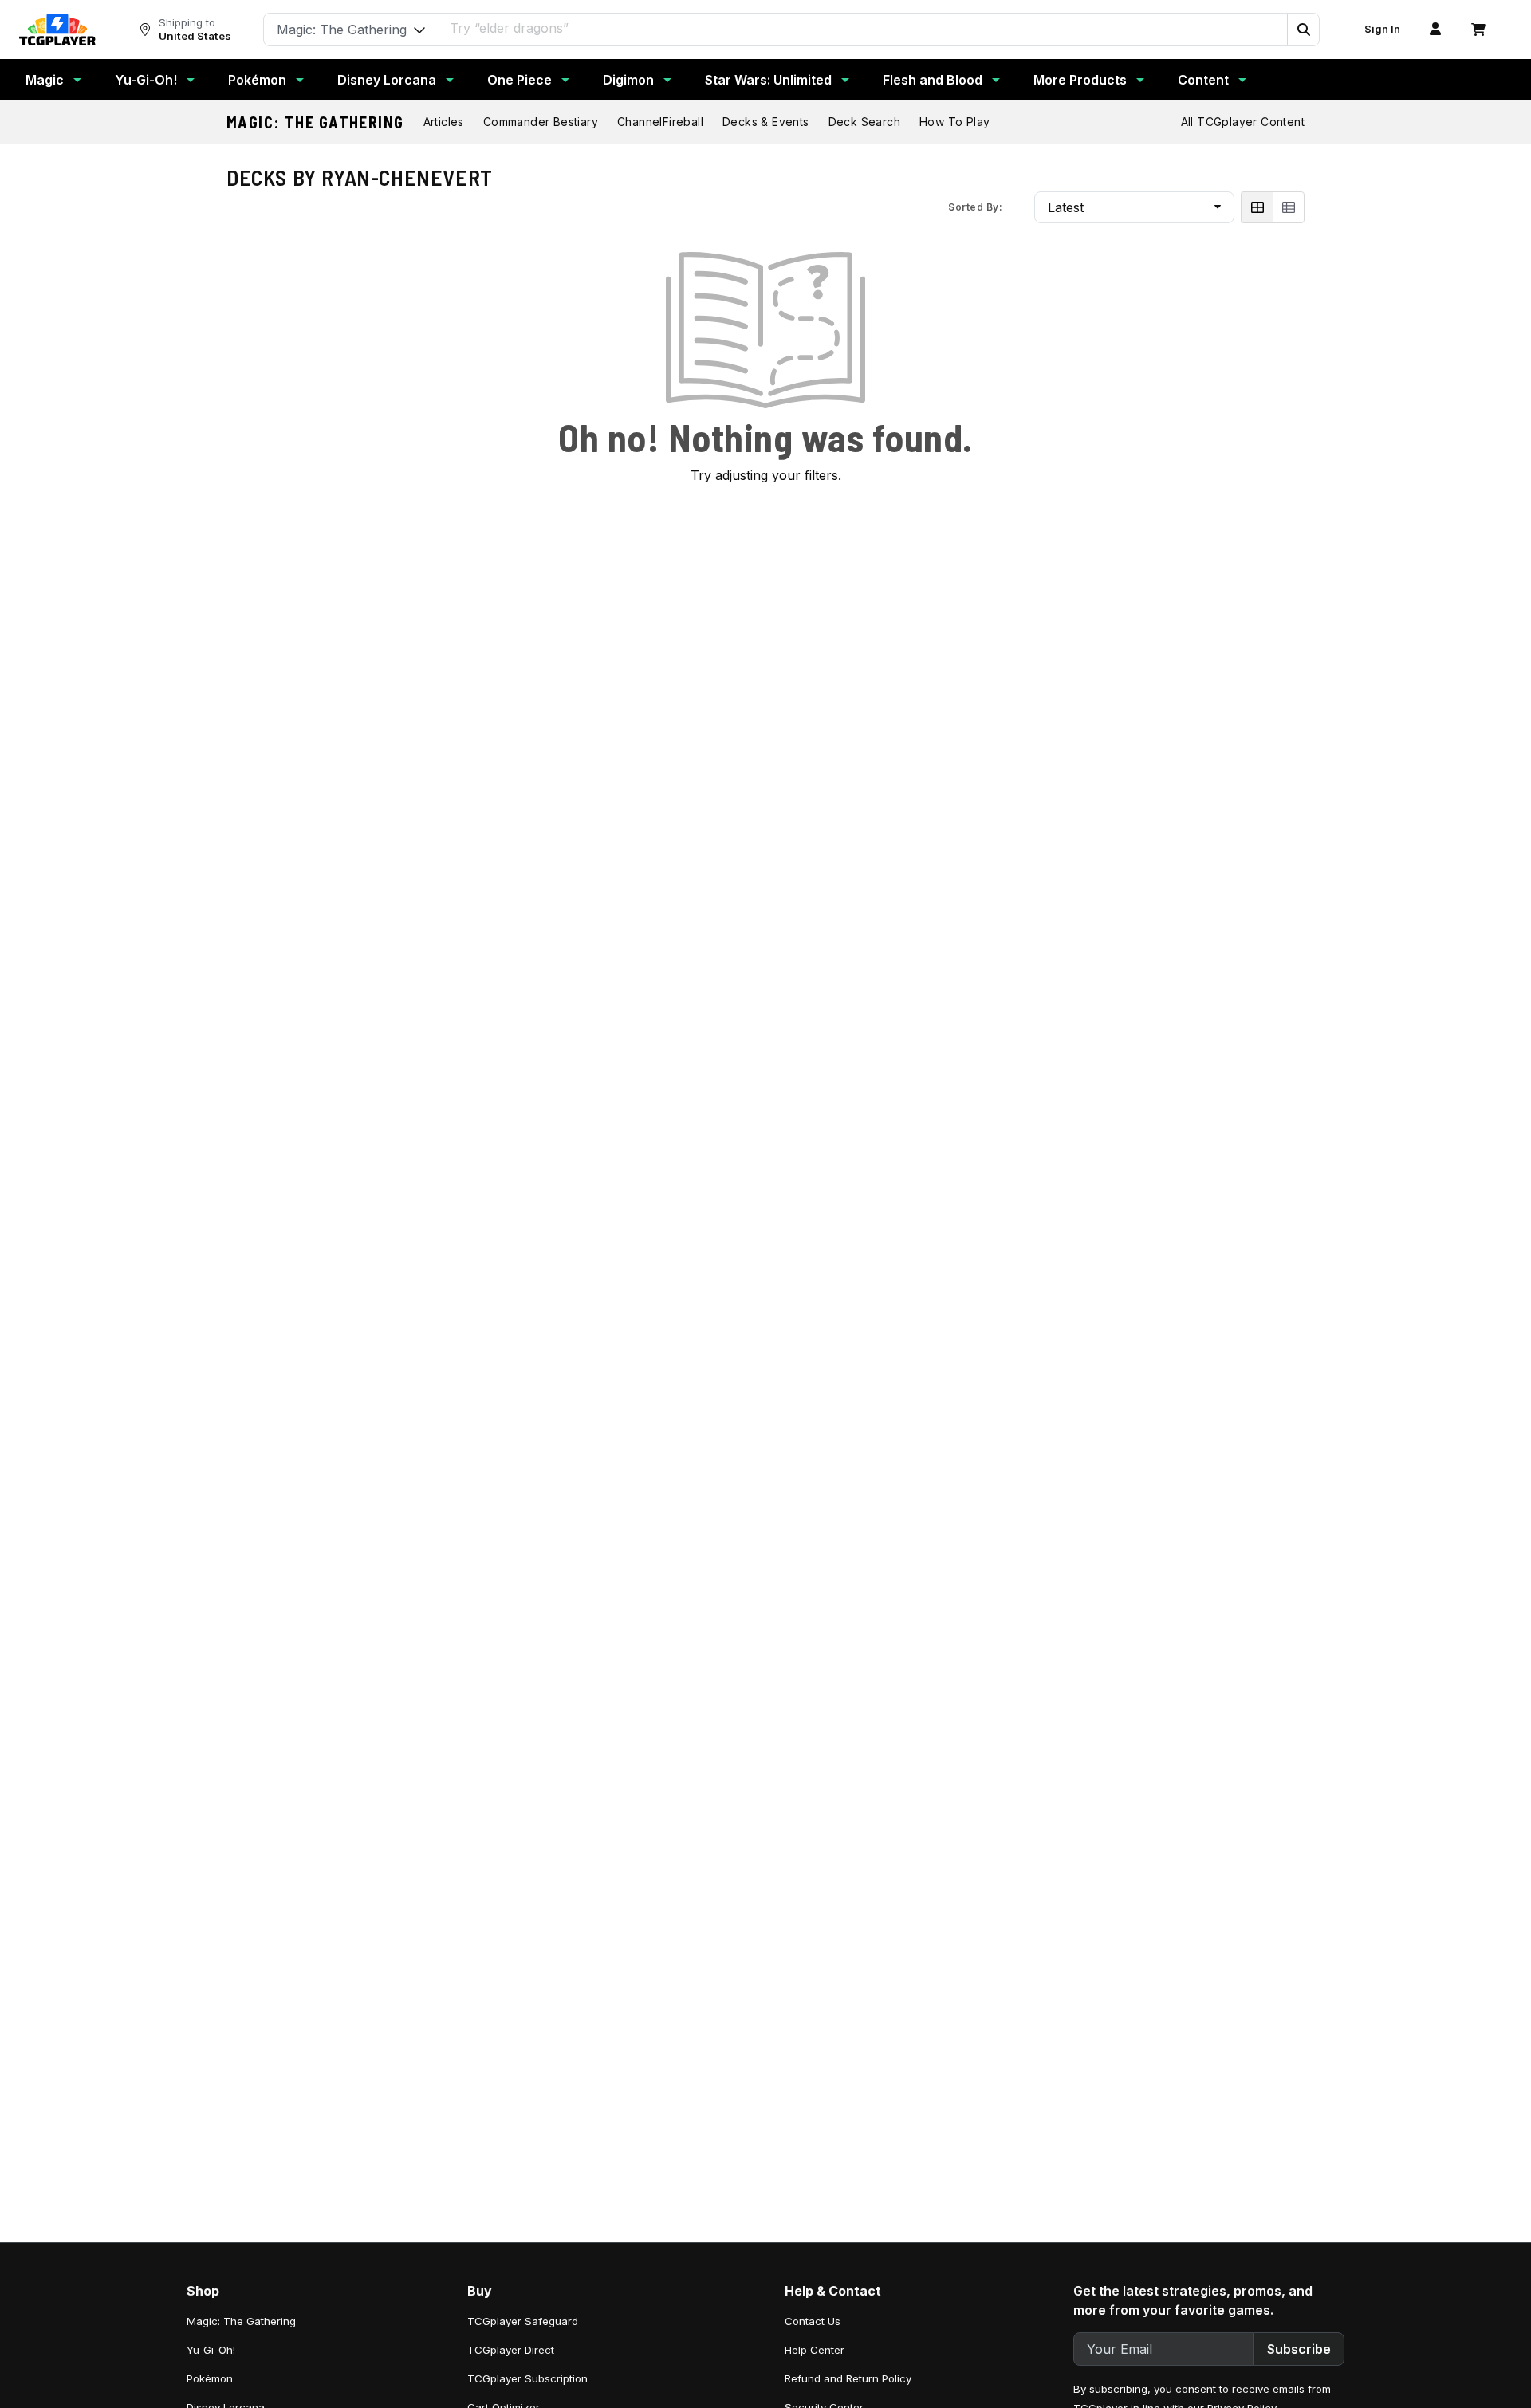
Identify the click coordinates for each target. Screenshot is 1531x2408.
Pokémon (257, 80)
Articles (444, 122)
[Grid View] (1257, 207)
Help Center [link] (815, 2350)
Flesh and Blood (933, 80)
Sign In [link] (1382, 29)
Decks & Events (766, 122)
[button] (1303, 30)
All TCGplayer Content (1243, 122)
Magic (45, 80)
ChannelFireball (660, 122)
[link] (57, 30)
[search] (864, 28)
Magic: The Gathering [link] (241, 2321)
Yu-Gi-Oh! (146, 80)
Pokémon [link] (210, 2378)
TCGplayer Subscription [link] (527, 2378)
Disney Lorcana (387, 80)
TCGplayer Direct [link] (511, 2350)
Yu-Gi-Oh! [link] (211, 2350)
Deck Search (864, 122)
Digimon (628, 80)
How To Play (954, 122)
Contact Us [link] (813, 2321)
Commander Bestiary (541, 122)
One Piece (520, 80)
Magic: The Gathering (315, 122)
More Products (1080, 80)
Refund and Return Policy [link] (848, 2378)
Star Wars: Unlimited (768, 80)
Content (1203, 80)
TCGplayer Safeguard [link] (523, 2321)
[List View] (1289, 207)
